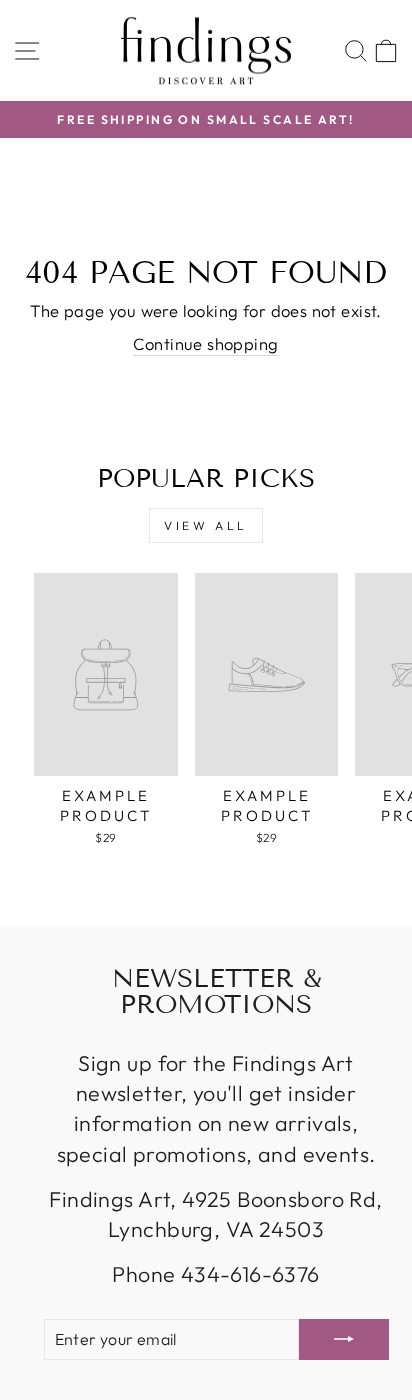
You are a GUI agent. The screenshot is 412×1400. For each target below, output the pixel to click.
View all (206, 525)
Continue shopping (205, 343)
